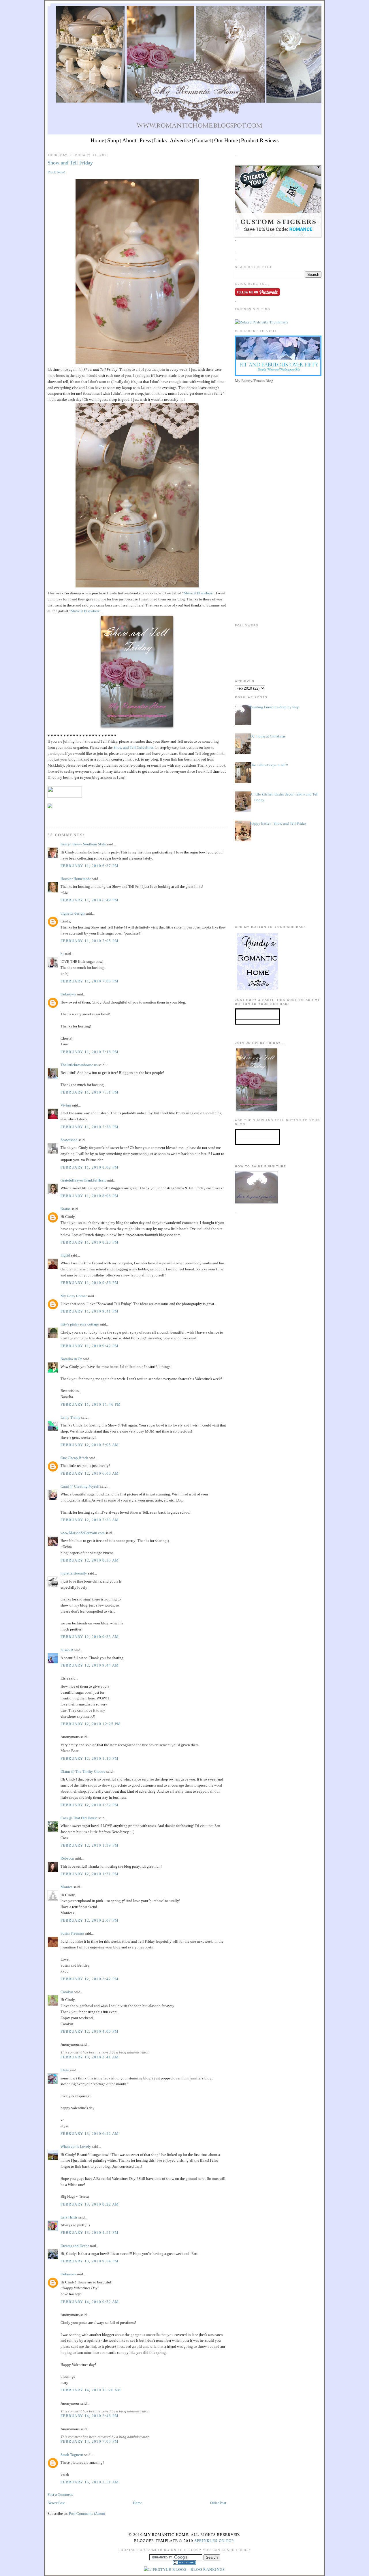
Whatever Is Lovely (76, 2147)
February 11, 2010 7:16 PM (90, 1052)
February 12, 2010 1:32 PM (90, 1805)
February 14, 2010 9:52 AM (90, 2302)
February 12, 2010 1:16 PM (90, 1758)
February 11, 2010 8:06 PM (90, 1196)
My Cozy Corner (74, 1296)
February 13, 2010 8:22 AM (90, 2204)
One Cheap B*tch (74, 1458)
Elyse (65, 2070)
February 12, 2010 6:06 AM (90, 1473)
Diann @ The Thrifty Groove (83, 1771)
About (129, 140)
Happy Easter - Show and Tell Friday (278, 823)
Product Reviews (260, 140)
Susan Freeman (72, 1933)
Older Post (218, 2503)
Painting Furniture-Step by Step (275, 707)
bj (62, 954)
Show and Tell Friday (70, 163)
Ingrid (65, 1255)
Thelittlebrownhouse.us (79, 1065)
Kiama (66, 1209)
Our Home (226, 140)
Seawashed (69, 1140)
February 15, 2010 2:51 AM (90, 2482)
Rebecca (67, 1858)
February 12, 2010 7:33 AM (90, 1520)
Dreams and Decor (75, 2246)
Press (145, 140)
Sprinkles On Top (214, 2541)
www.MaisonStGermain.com (83, 1533)
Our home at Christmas (268, 736)
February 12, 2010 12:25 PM (91, 1724)
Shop (113, 140)
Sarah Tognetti (72, 2455)
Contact (203, 140)
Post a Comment (60, 2494)
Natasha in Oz (71, 1359)
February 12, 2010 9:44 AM (90, 1665)
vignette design (73, 913)
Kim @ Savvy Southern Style (83, 844)
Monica (67, 1887)
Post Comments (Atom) (87, 2514)
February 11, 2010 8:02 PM (90, 1167)
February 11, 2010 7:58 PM (90, 1127)
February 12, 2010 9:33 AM (90, 1637)
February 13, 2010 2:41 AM (90, 2057)
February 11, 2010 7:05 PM (90, 941)
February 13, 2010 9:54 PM (90, 2261)
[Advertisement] (278, 425)
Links (160, 140)
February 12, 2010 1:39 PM (90, 1845)
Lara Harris (69, 2217)
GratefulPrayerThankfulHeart (83, 1180)
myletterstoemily (74, 1573)
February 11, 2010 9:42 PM (90, 1346)
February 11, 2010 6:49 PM (90, 900)
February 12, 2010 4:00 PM (90, 2031)
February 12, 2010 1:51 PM (90, 1874)
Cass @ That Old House (79, 1818)
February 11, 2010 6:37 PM (90, 866)
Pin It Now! (56, 172)
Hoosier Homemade (76, 879)
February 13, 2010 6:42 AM (90, 2134)
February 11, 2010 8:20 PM (90, 1242)
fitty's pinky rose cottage (80, 1324)
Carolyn (67, 1992)
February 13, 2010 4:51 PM (90, 2233)
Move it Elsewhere (198, 593)
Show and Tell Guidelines (134, 747)
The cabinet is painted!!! (269, 765)
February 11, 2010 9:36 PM (90, 1283)
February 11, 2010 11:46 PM (91, 1404)
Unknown (68, 994)
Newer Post (56, 2503)
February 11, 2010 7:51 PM (90, 1092)
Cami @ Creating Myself (80, 1486)
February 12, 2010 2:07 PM (90, 1920)
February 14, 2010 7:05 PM (90, 2441)
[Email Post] (48, 816)
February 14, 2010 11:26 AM (91, 2390)
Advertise (180, 140)
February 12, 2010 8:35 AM (90, 1560)
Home (97, 140)
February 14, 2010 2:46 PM (90, 2416)
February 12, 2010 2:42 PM (90, 1979)
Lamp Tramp (70, 1417)
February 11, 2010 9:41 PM (90, 1311)
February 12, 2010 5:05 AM (90, 1445)
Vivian (66, 1105)
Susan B (67, 1650)
